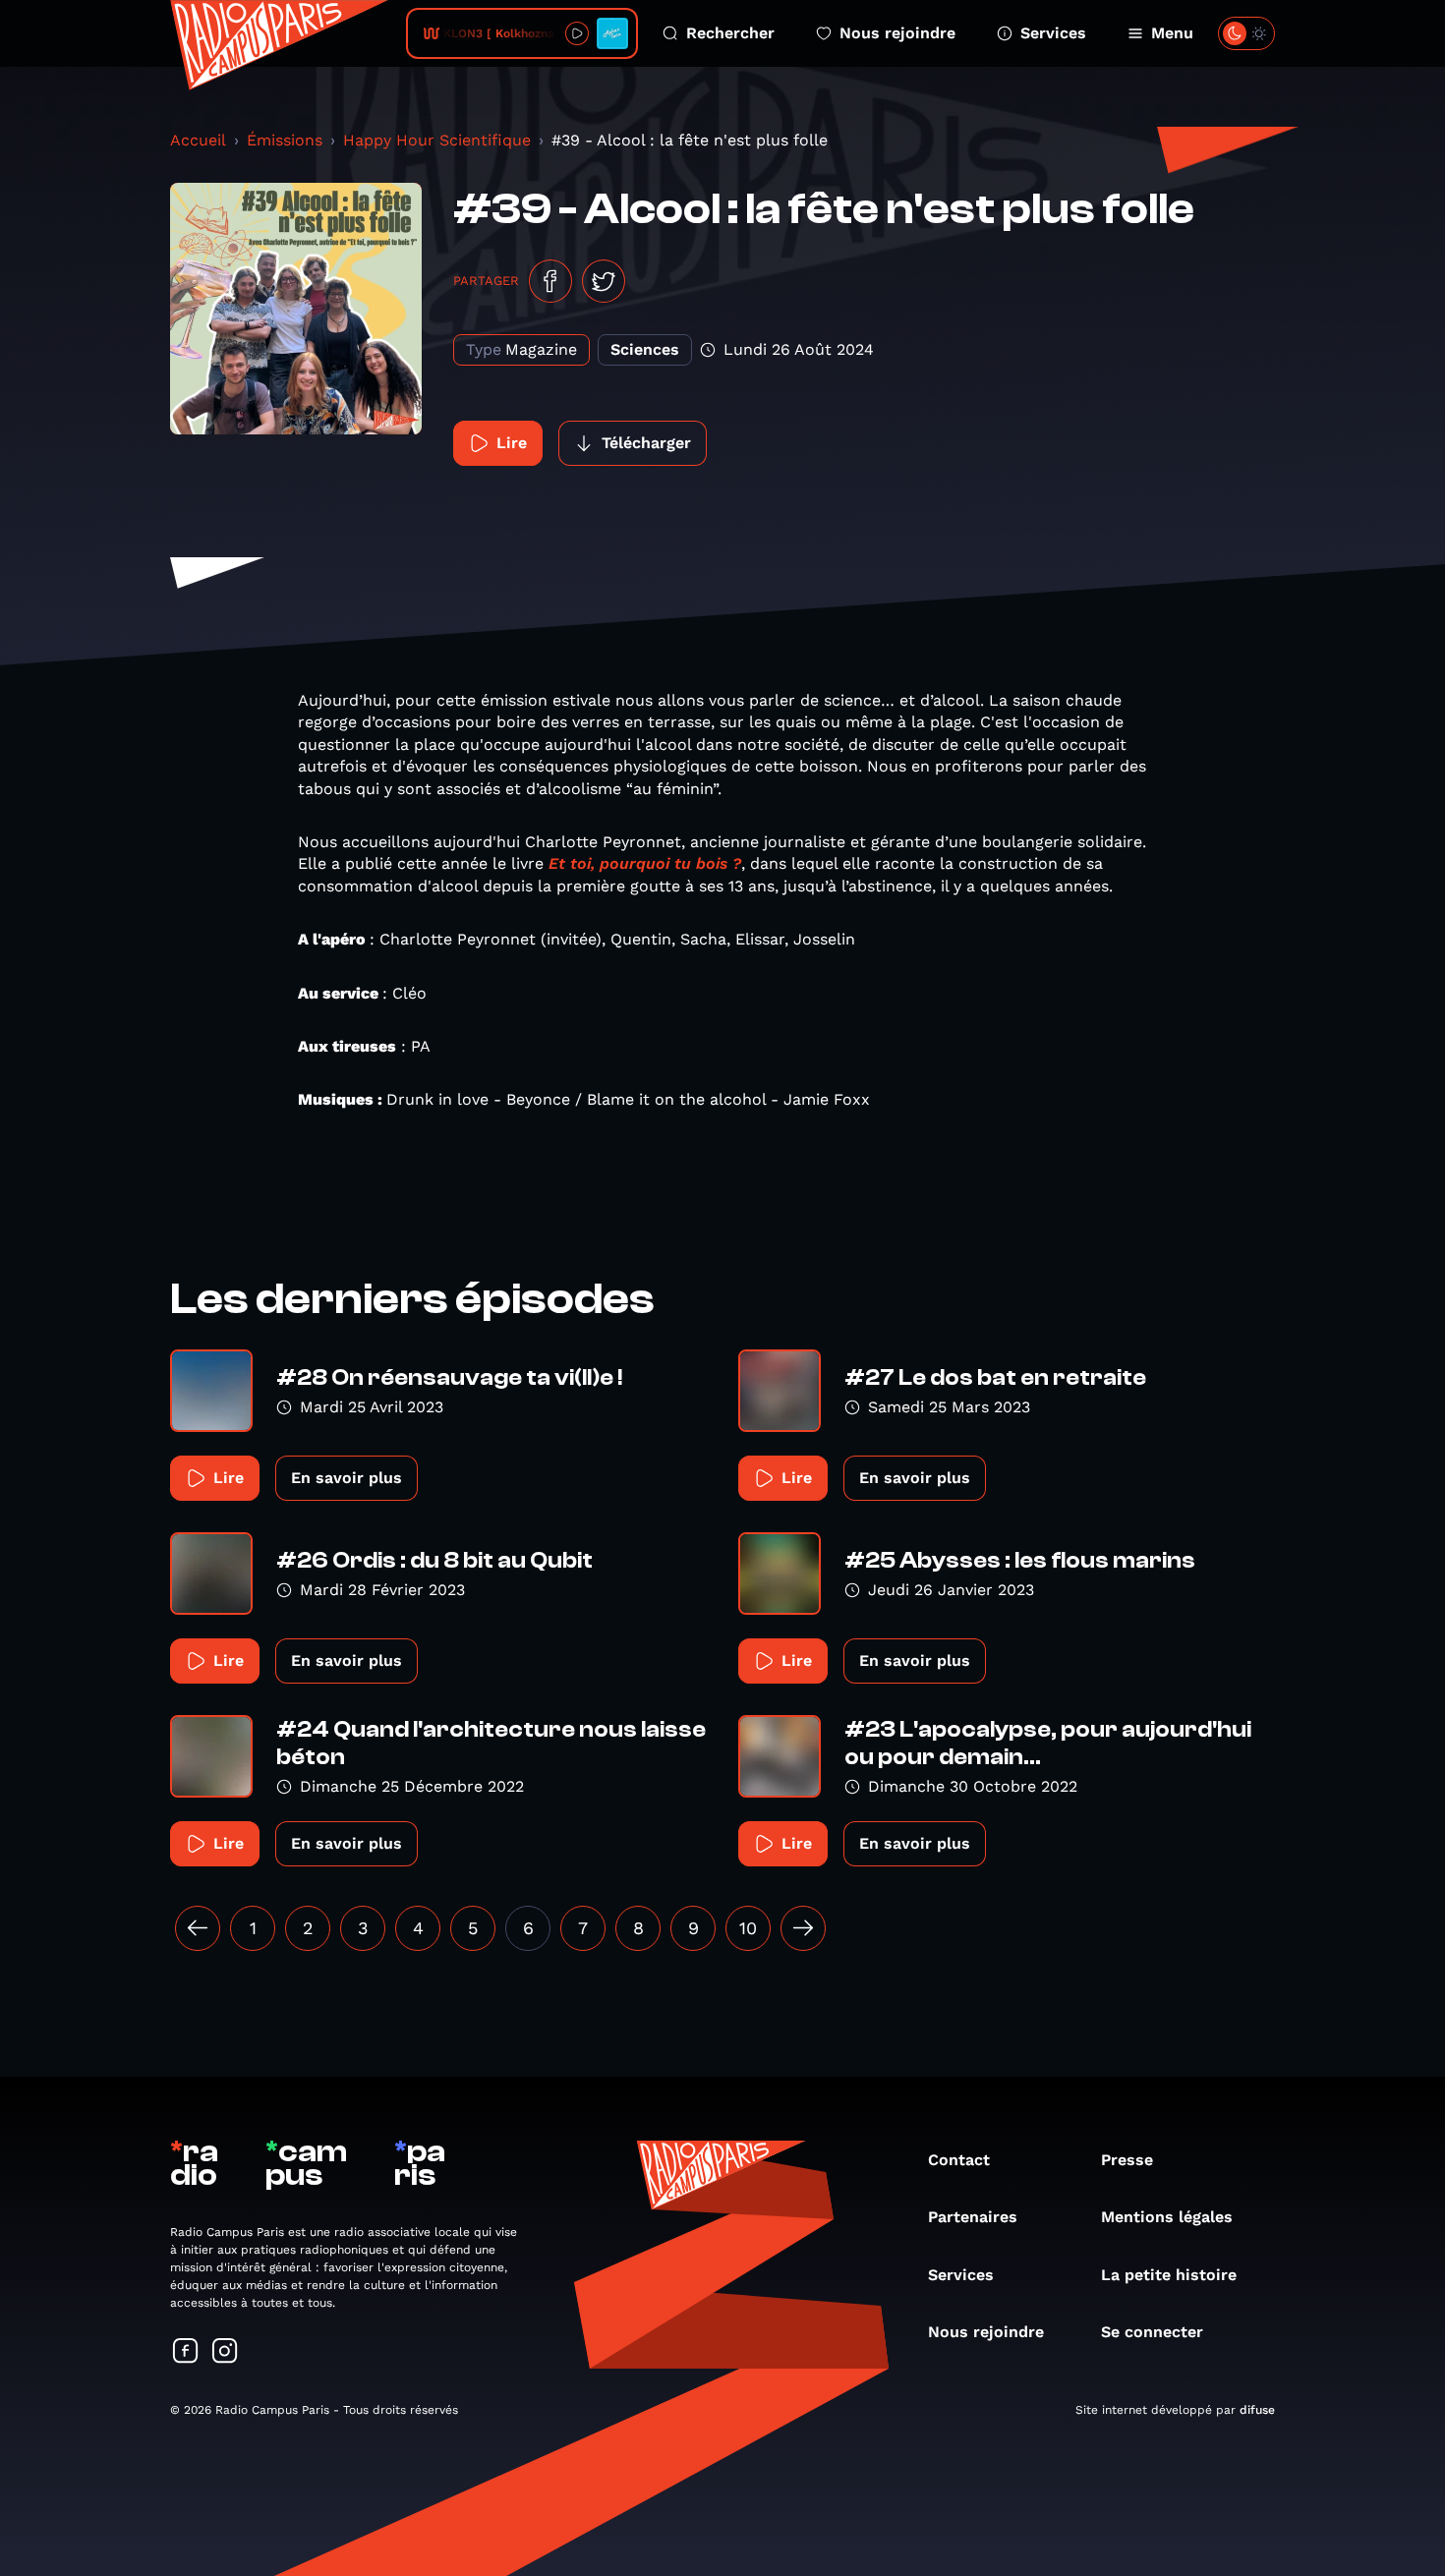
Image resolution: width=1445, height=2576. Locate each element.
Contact (959, 2160)
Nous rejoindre (897, 33)
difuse (1257, 2410)
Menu (1172, 33)
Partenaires (973, 2217)
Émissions (285, 140)
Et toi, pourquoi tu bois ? (645, 863)
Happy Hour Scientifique (437, 140)
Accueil (198, 140)
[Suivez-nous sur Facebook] (186, 2352)
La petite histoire (1169, 2275)
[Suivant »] (803, 1928)
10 (748, 1928)
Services (1053, 33)
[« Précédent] (198, 1928)
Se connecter (1152, 2332)
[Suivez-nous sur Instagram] (225, 2352)
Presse (1127, 2160)
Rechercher (730, 33)
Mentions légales (1167, 2217)
